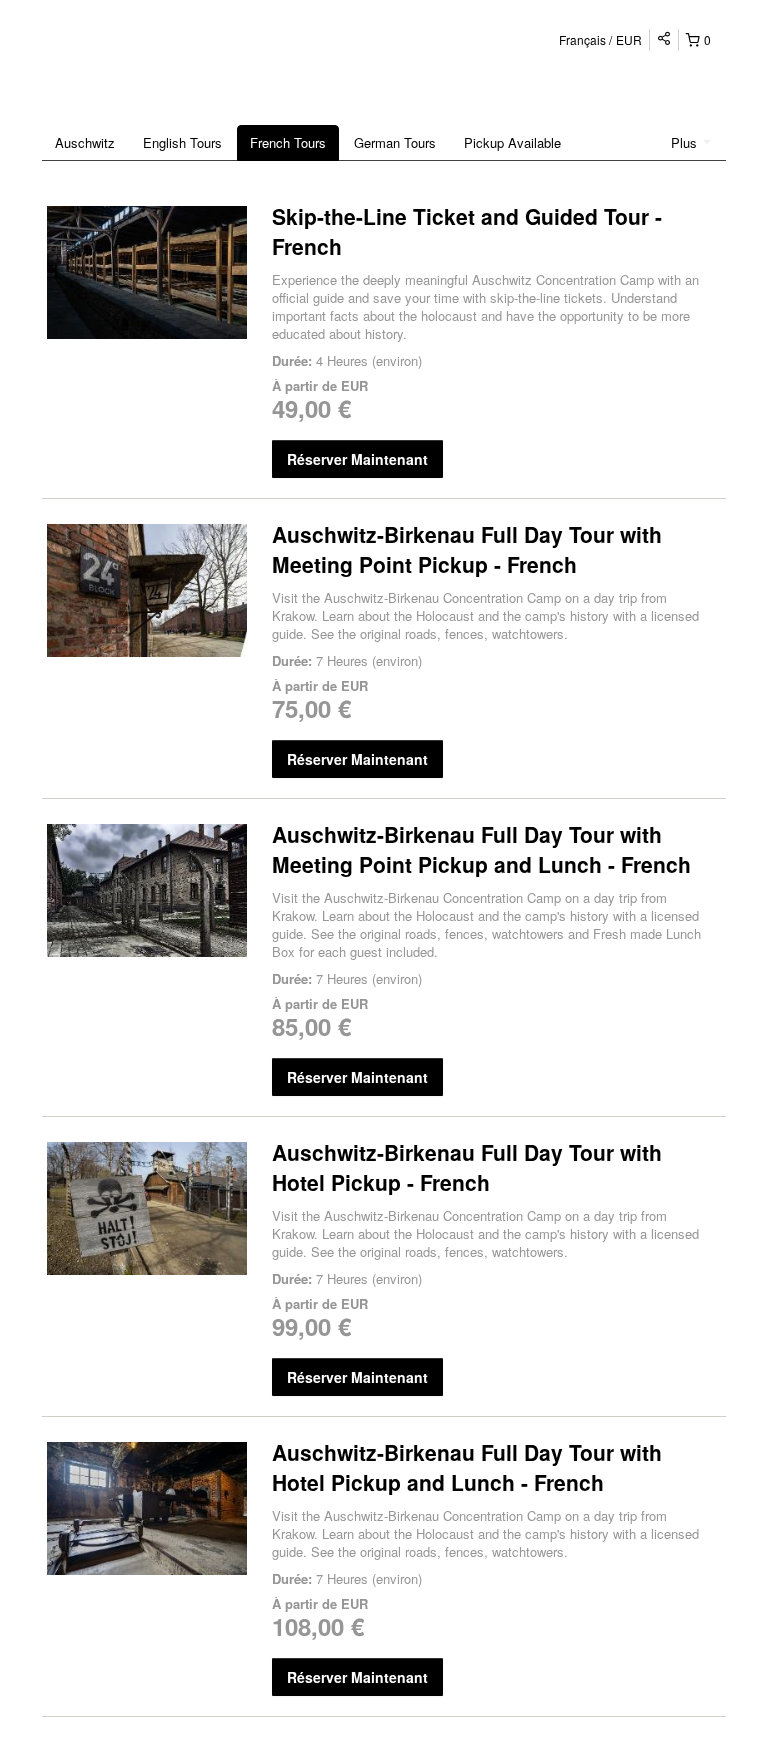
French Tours (288, 142)
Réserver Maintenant (357, 459)
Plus (686, 142)
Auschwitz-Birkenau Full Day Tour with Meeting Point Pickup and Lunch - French (481, 849)
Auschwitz (85, 142)
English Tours (182, 142)
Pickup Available (512, 142)
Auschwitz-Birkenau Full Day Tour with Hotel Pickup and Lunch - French (467, 1467)
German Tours (395, 142)
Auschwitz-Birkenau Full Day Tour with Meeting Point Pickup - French (467, 549)
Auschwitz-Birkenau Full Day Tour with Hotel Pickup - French (467, 1167)
